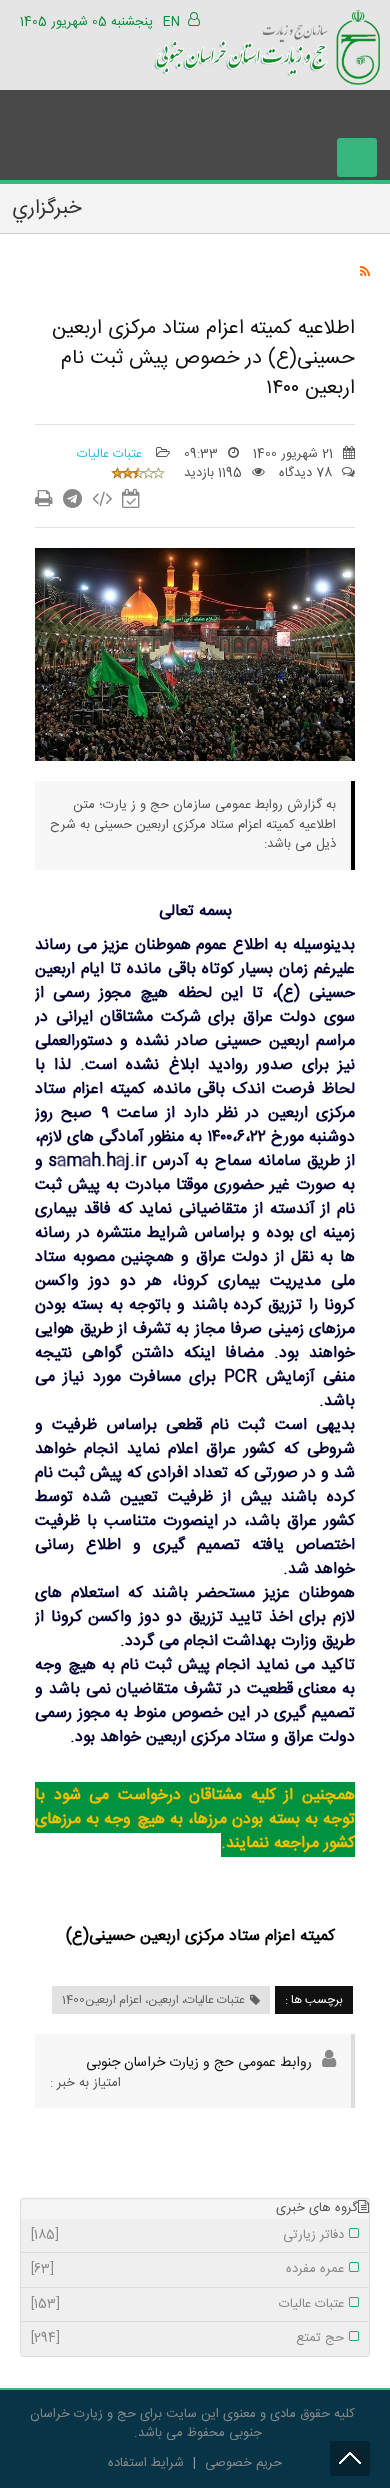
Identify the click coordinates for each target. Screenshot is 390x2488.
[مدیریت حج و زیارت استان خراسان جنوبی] (267, 44)
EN (171, 22)
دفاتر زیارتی (187, 2236)
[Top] (350, 2458)
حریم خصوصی (243, 2463)
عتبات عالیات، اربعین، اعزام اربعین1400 (153, 2000)
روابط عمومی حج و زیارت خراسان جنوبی (199, 2063)
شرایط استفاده (146, 2463)
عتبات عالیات (111, 454)
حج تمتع (187, 2339)
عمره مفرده (187, 2270)
